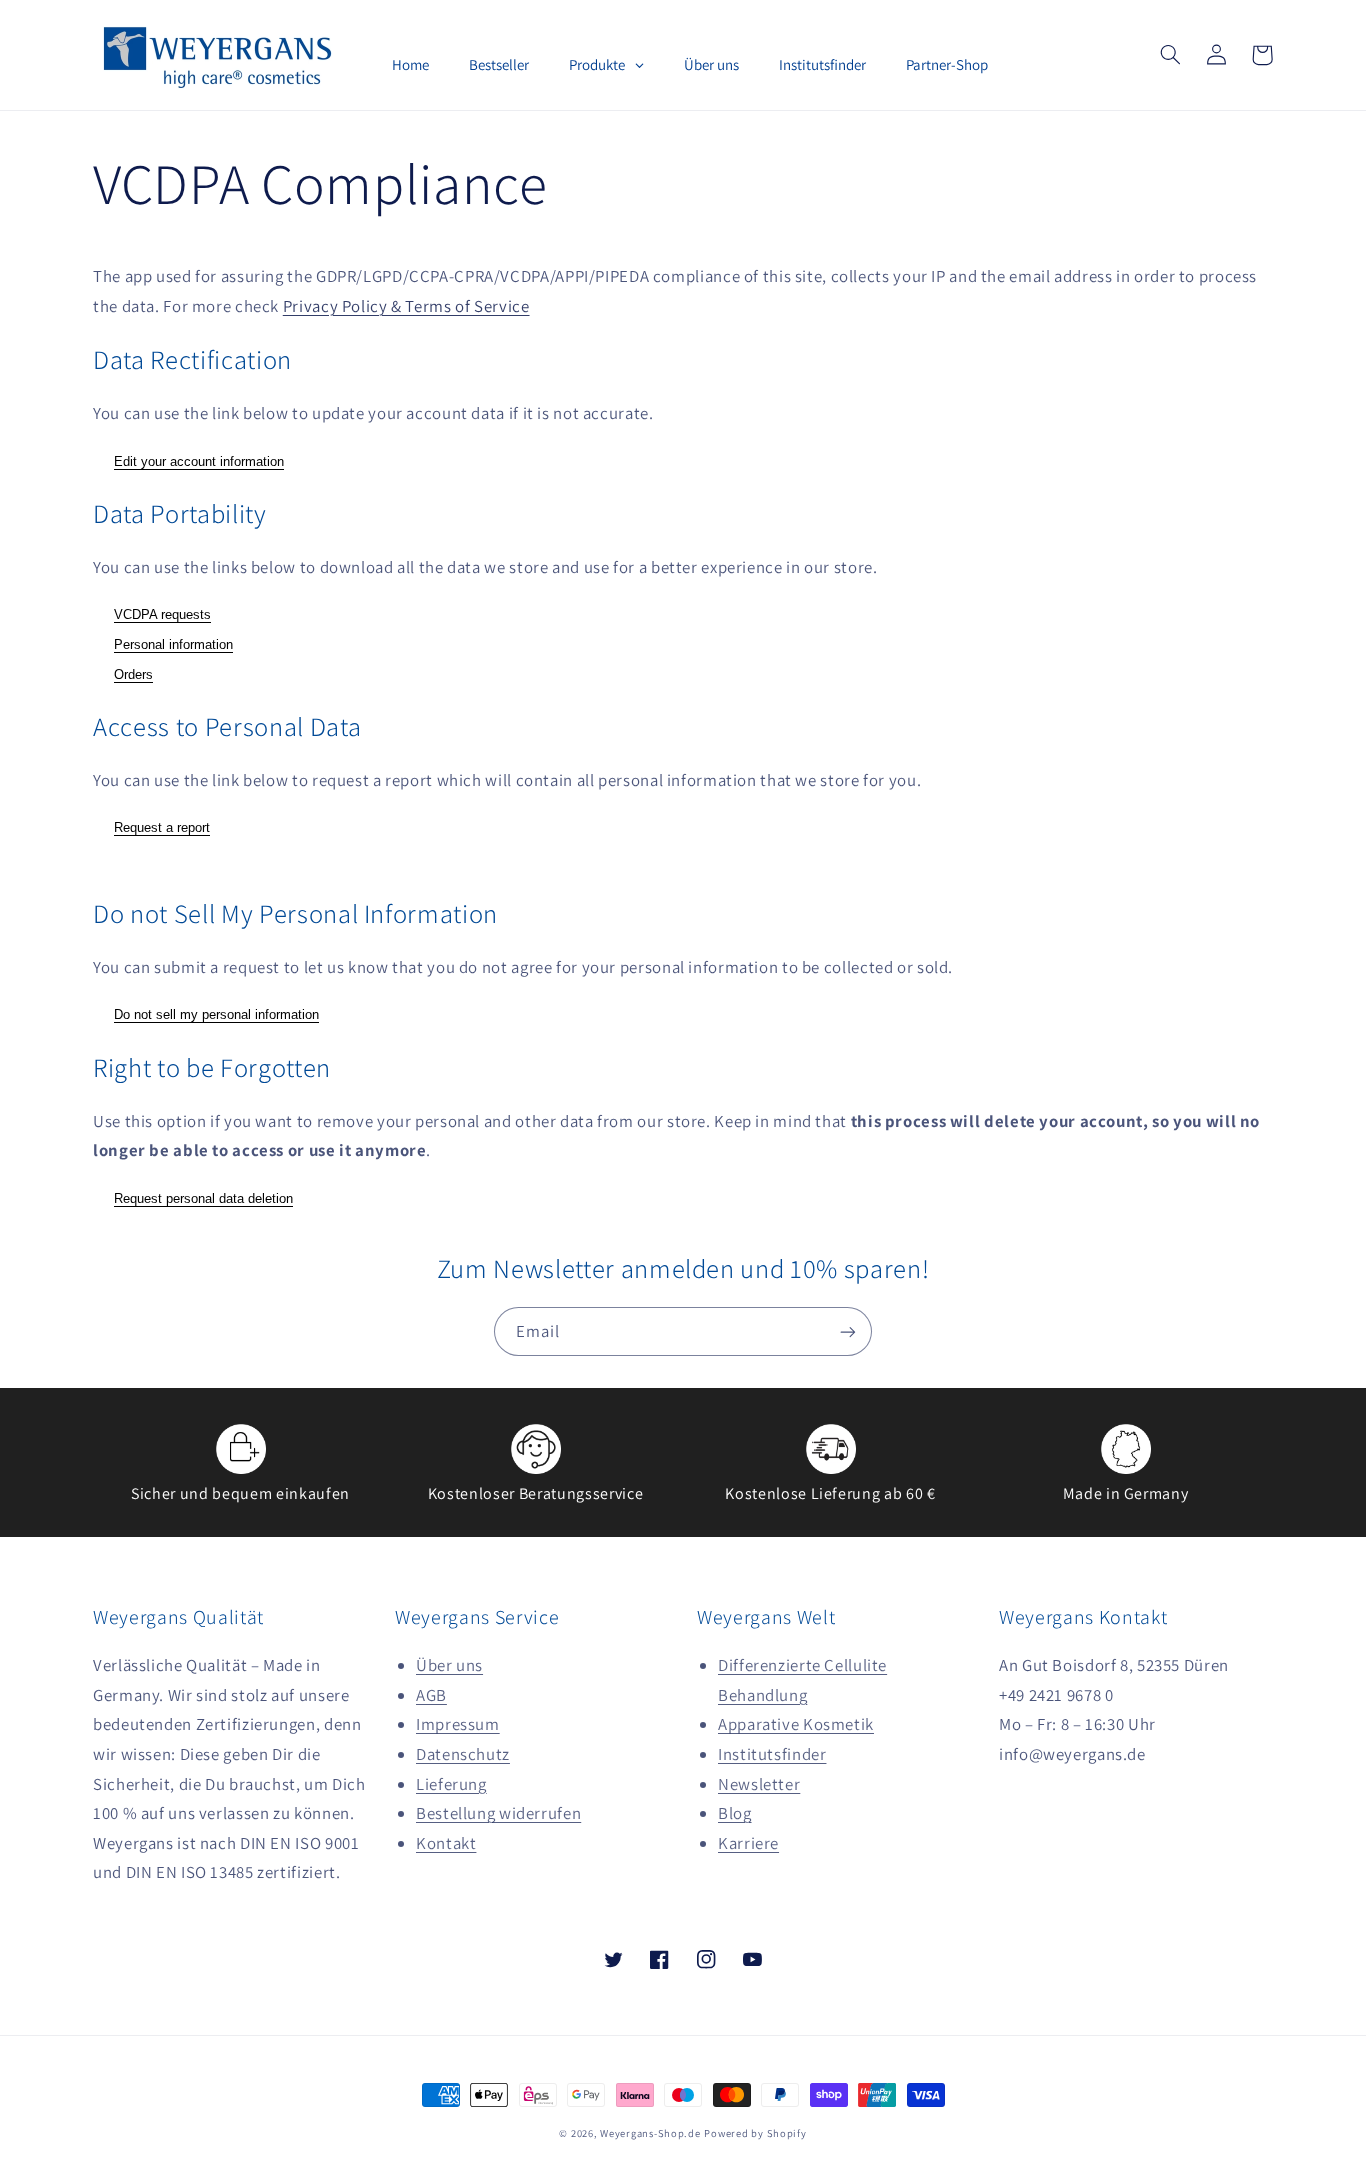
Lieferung (451, 1784)
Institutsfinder (772, 1754)
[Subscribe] (848, 1331)
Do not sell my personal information (216, 1014)
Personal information (173, 644)
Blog (735, 1813)
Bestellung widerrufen (498, 1813)
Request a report (162, 827)
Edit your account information (199, 461)
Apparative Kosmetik (796, 1724)
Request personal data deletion (203, 1198)
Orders (133, 674)
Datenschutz (463, 1754)
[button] (1170, 55)
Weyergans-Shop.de (650, 2133)
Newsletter (759, 1784)
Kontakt (446, 1843)
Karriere (748, 1843)
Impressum (458, 1724)
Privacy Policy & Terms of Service (406, 306)
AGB (431, 1695)
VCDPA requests (162, 614)
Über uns (449, 1665)
